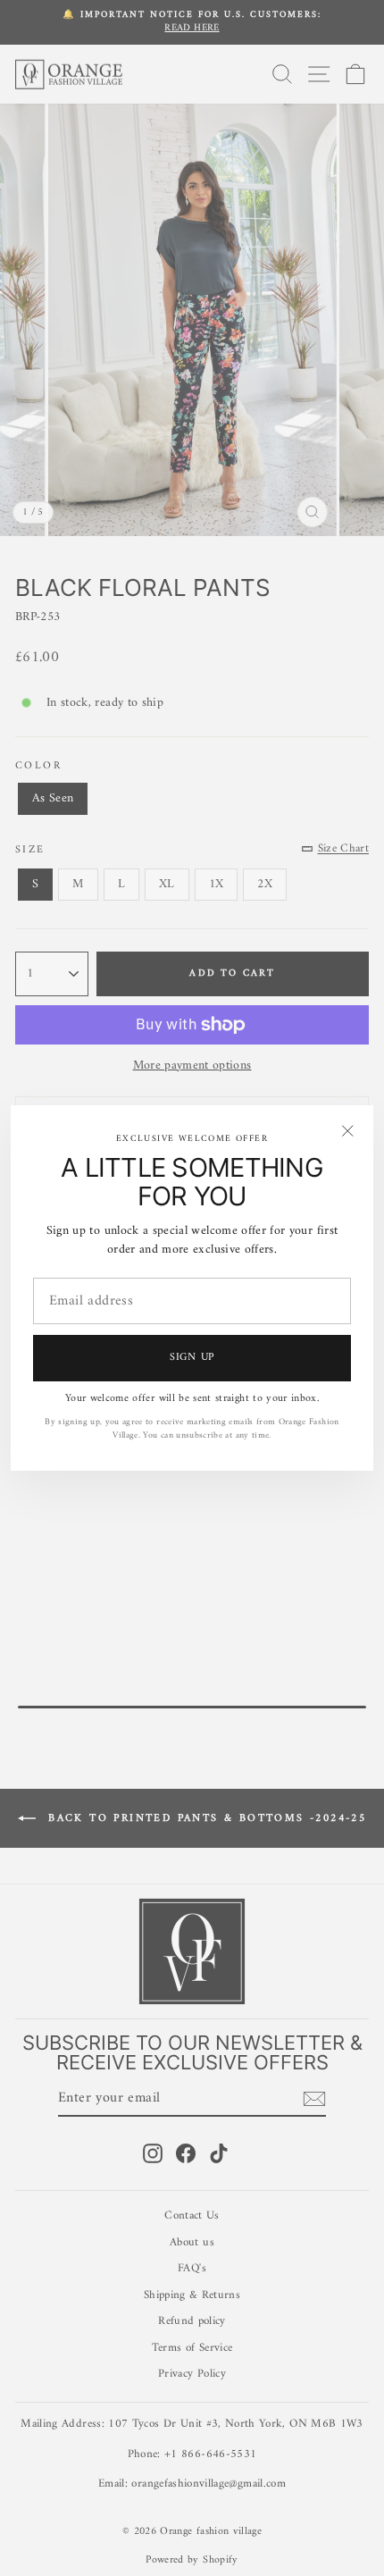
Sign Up (192, 1358)
